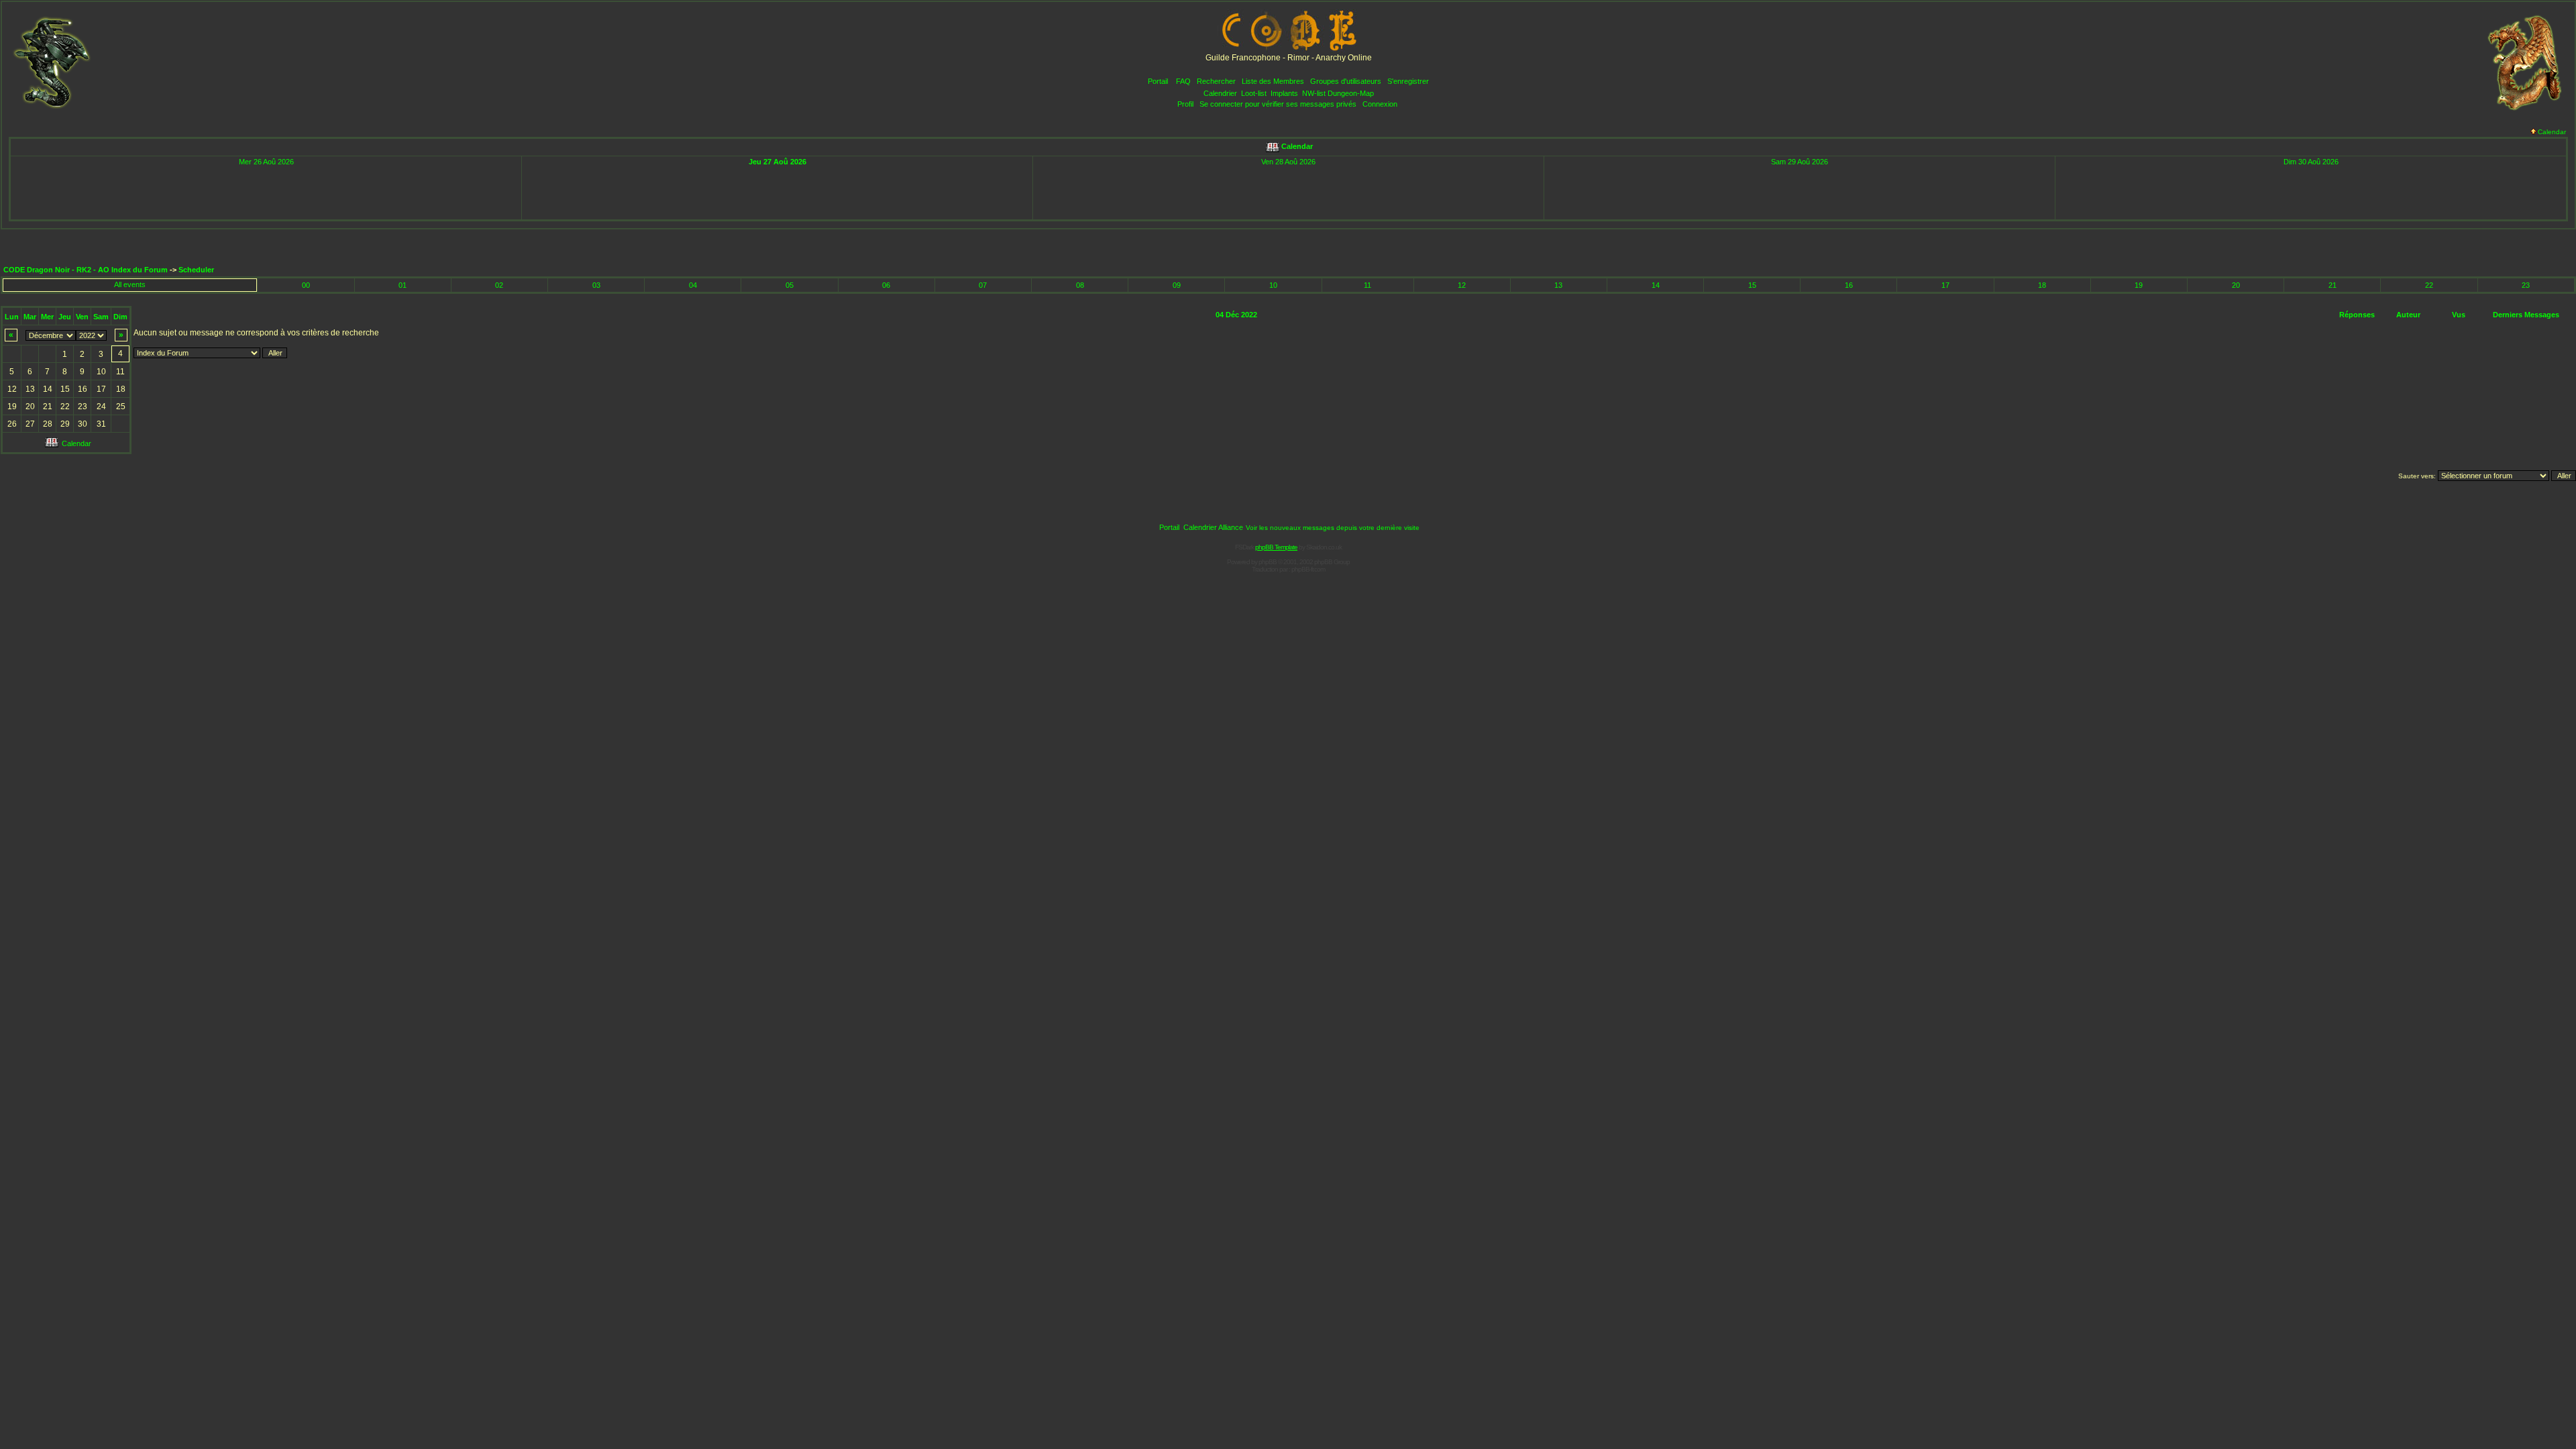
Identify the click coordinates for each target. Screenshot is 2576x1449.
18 (2042, 285)
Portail (1158, 81)
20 (2236, 285)
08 (1080, 285)
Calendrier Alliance (1213, 527)
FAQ (1183, 81)
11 (1367, 285)
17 (1945, 285)
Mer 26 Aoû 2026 (266, 162)
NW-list (1314, 93)
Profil (1185, 104)
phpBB (1268, 562)
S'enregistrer (1408, 81)
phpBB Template (1276, 547)
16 (1849, 285)
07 (983, 285)
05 (790, 285)
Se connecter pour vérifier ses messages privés (1278, 104)
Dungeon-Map (1351, 93)
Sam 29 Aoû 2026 (1800, 162)
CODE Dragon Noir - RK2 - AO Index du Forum (86, 270)
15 (1752, 285)
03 (596, 285)
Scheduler (196, 270)
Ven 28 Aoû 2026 (1288, 162)
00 (306, 285)
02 (499, 285)
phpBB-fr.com (1308, 569)
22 (2429, 285)
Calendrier (1220, 93)
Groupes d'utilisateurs (1346, 81)
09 (1177, 285)
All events (130, 284)
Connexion (1380, 104)
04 (693, 285)
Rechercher (1216, 81)
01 (402, 285)
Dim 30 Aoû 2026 (2311, 162)
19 (2139, 285)
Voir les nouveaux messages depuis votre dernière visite (1333, 528)
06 (886, 285)
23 (2526, 285)
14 (1656, 285)
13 (1558, 285)
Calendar (2552, 132)
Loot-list (1254, 93)
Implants (1284, 93)
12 (1462, 285)
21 (2332, 285)
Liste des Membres (1273, 81)
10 (1273, 285)
